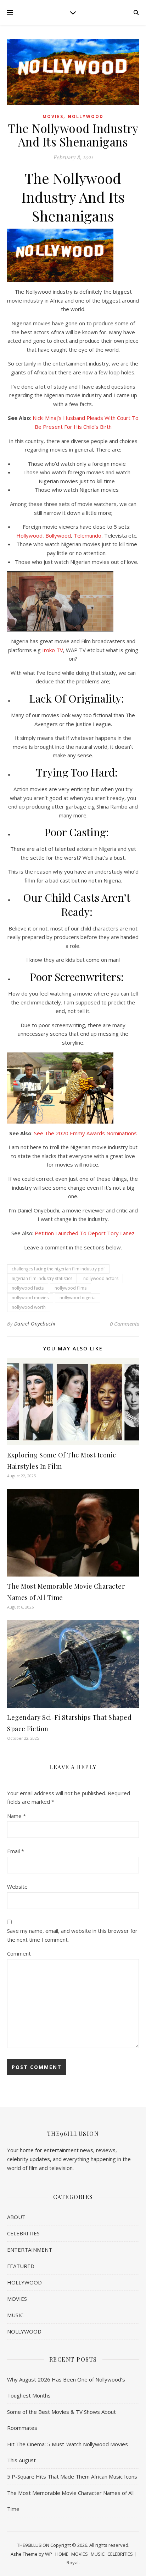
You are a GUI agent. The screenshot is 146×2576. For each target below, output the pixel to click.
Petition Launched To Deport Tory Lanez (85, 1233)
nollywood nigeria (78, 1298)
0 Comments (124, 1324)
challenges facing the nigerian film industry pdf (58, 1269)
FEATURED (21, 2266)
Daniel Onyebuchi (35, 1324)
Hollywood (29, 535)
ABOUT (16, 2217)
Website (17, 1887)
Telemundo (88, 535)
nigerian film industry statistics (42, 1278)
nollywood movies (30, 1298)
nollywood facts (28, 1288)
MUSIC (15, 2315)
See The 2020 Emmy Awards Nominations (85, 1133)
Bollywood (58, 535)
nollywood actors (101, 1278)
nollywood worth (29, 1307)
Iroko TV (53, 650)
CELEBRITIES (23, 2233)
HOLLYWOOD (24, 2282)
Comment (19, 1953)
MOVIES (53, 116)
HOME (62, 2554)
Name (16, 1816)
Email (16, 1851)
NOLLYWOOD (86, 116)
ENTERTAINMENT (30, 2250)
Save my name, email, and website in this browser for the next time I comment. (72, 1935)
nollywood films (71, 1288)
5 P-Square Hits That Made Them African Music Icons (72, 2476)
